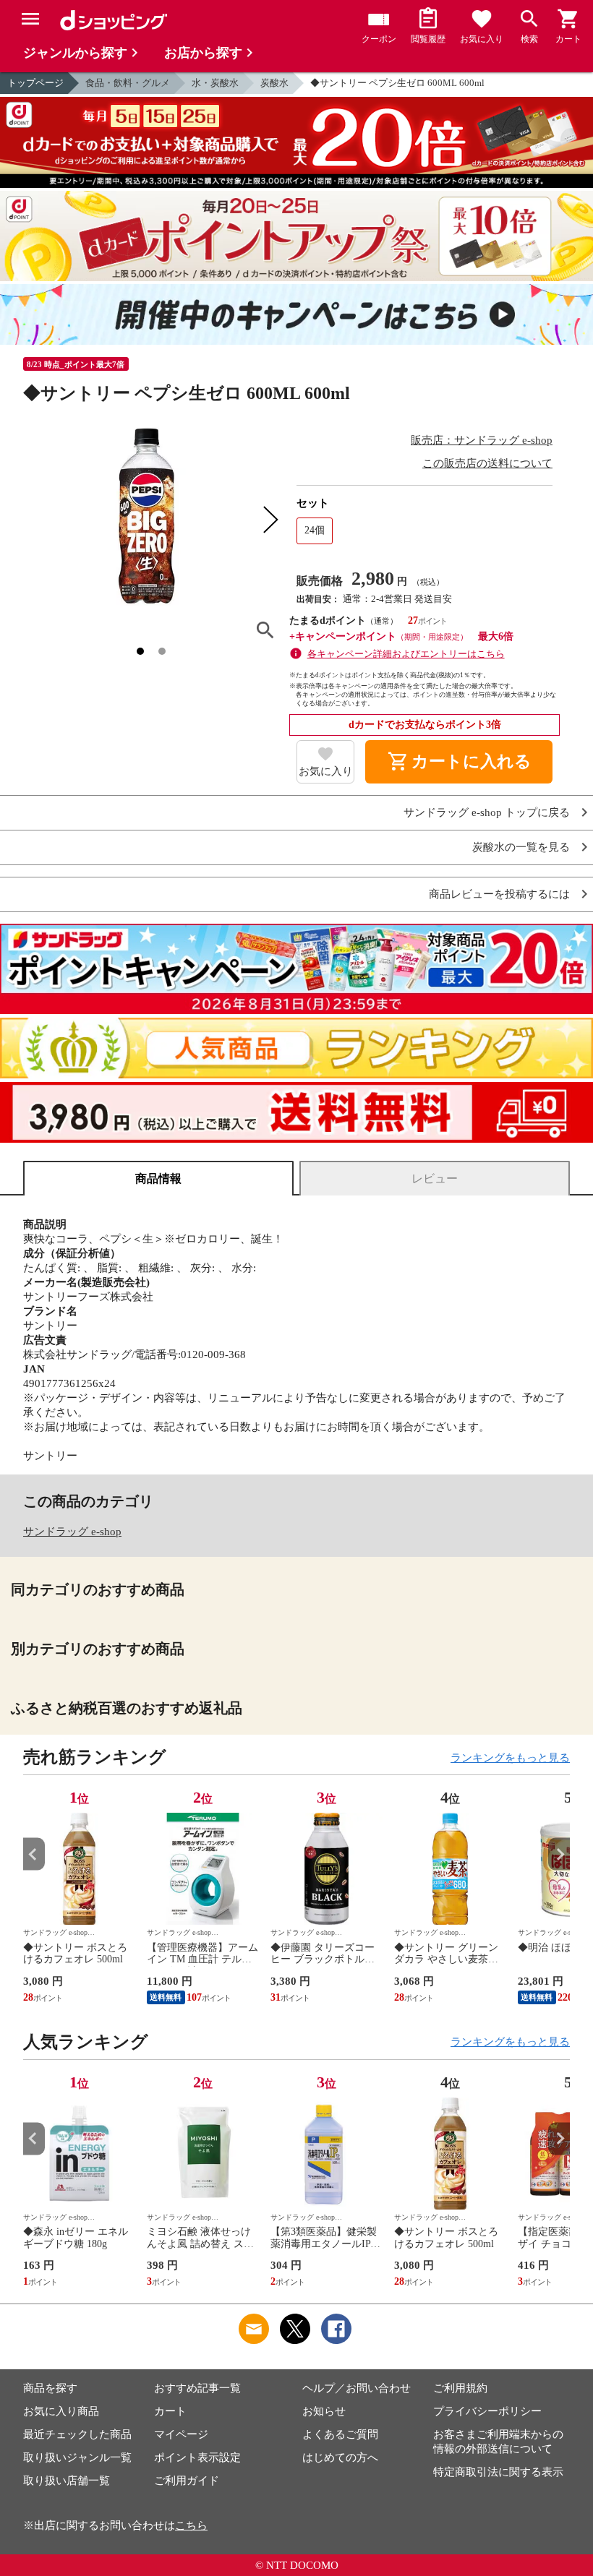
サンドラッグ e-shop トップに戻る (487, 813)
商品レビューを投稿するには (499, 894)
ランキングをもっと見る (510, 1758)
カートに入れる (459, 762)
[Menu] (30, 19)
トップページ (35, 83)
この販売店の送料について (487, 463)
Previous (34, 1854)
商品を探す (50, 2388)
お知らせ (324, 2411)
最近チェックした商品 (77, 2434)
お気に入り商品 (61, 2411)
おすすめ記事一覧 (197, 2388)
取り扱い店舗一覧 (67, 2481)
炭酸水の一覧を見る (521, 847)
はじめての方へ (340, 2457)
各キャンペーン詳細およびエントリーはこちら (406, 654)
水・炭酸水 (215, 83)
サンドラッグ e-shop (72, 1532)
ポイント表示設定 (197, 2457)
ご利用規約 (460, 2388)
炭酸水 (274, 83)
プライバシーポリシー (487, 2411)
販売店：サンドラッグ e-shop (482, 440)
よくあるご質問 (340, 2434)
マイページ (181, 2434)
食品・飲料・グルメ (128, 83)
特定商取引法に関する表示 (498, 2472)
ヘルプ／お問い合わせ (357, 2388)
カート (170, 2411)
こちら (191, 2525)
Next (559, 1854)
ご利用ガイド (187, 2481)
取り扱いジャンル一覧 (77, 2457)
